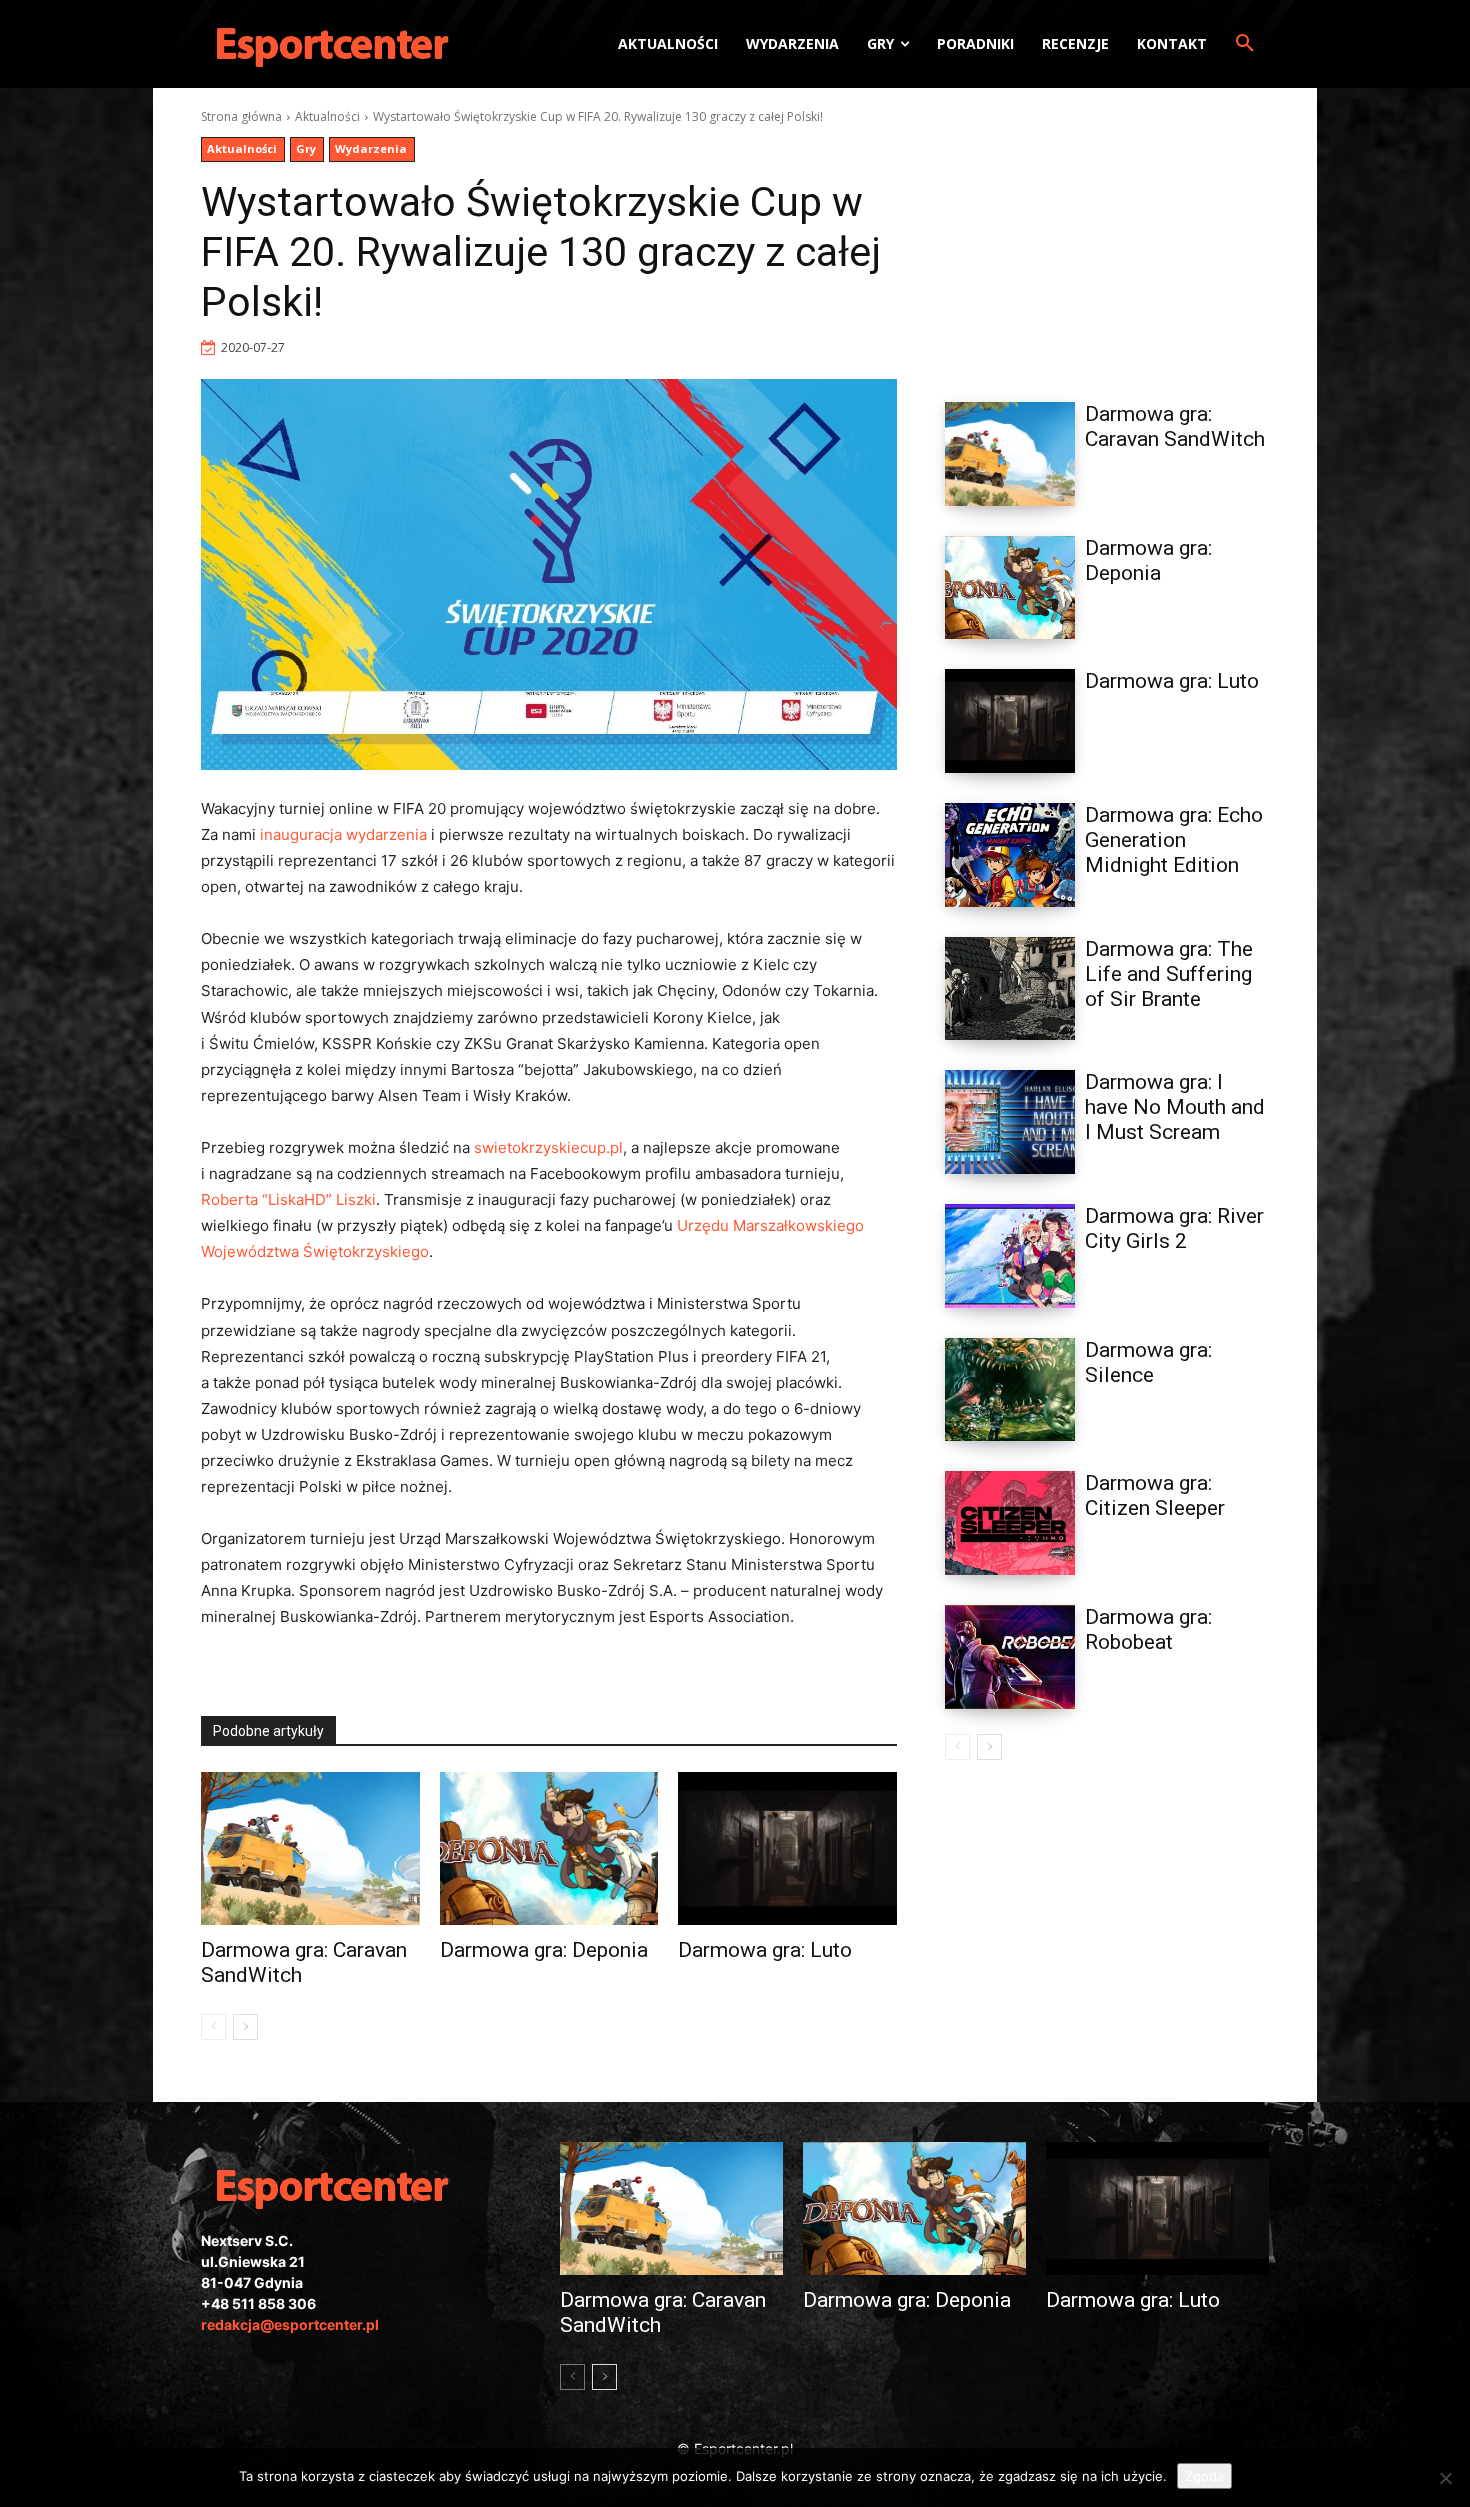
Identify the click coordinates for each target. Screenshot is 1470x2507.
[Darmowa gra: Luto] (787, 1848)
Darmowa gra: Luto (765, 1950)
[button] (1245, 44)
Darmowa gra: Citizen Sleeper (1155, 1495)
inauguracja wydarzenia (343, 834)
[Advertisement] (1107, 233)
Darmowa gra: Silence (1148, 1362)
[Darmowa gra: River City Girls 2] (1010, 1256)
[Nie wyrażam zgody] (1445, 2478)
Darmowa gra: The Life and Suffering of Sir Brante (1169, 974)
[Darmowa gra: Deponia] (549, 1848)
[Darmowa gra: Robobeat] (1010, 1657)
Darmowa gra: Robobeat (1148, 1629)
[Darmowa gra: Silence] (1010, 1390)
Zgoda (1204, 2476)
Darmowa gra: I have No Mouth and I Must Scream (1175, 1107)
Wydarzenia (371, 148)
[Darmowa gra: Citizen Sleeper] (1010, 1523)
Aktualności (327, 116)
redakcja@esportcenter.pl (290, 2324)
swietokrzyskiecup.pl (548, 1147)
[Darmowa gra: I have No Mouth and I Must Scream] (1010, 1122)
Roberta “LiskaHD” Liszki (288, 1199)
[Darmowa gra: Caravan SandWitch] (310, 1848)
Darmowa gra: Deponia (544, 1950)
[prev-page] (213, 2027)
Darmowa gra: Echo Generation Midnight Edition (1174, 840)
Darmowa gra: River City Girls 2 (1174, 1228)
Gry (306, 148)
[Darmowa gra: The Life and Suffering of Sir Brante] (1010, 989)
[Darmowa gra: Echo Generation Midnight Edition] (1010, 855)
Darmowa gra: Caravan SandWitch (1175, 426)
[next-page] (245, 2027)
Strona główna (241, 116)
